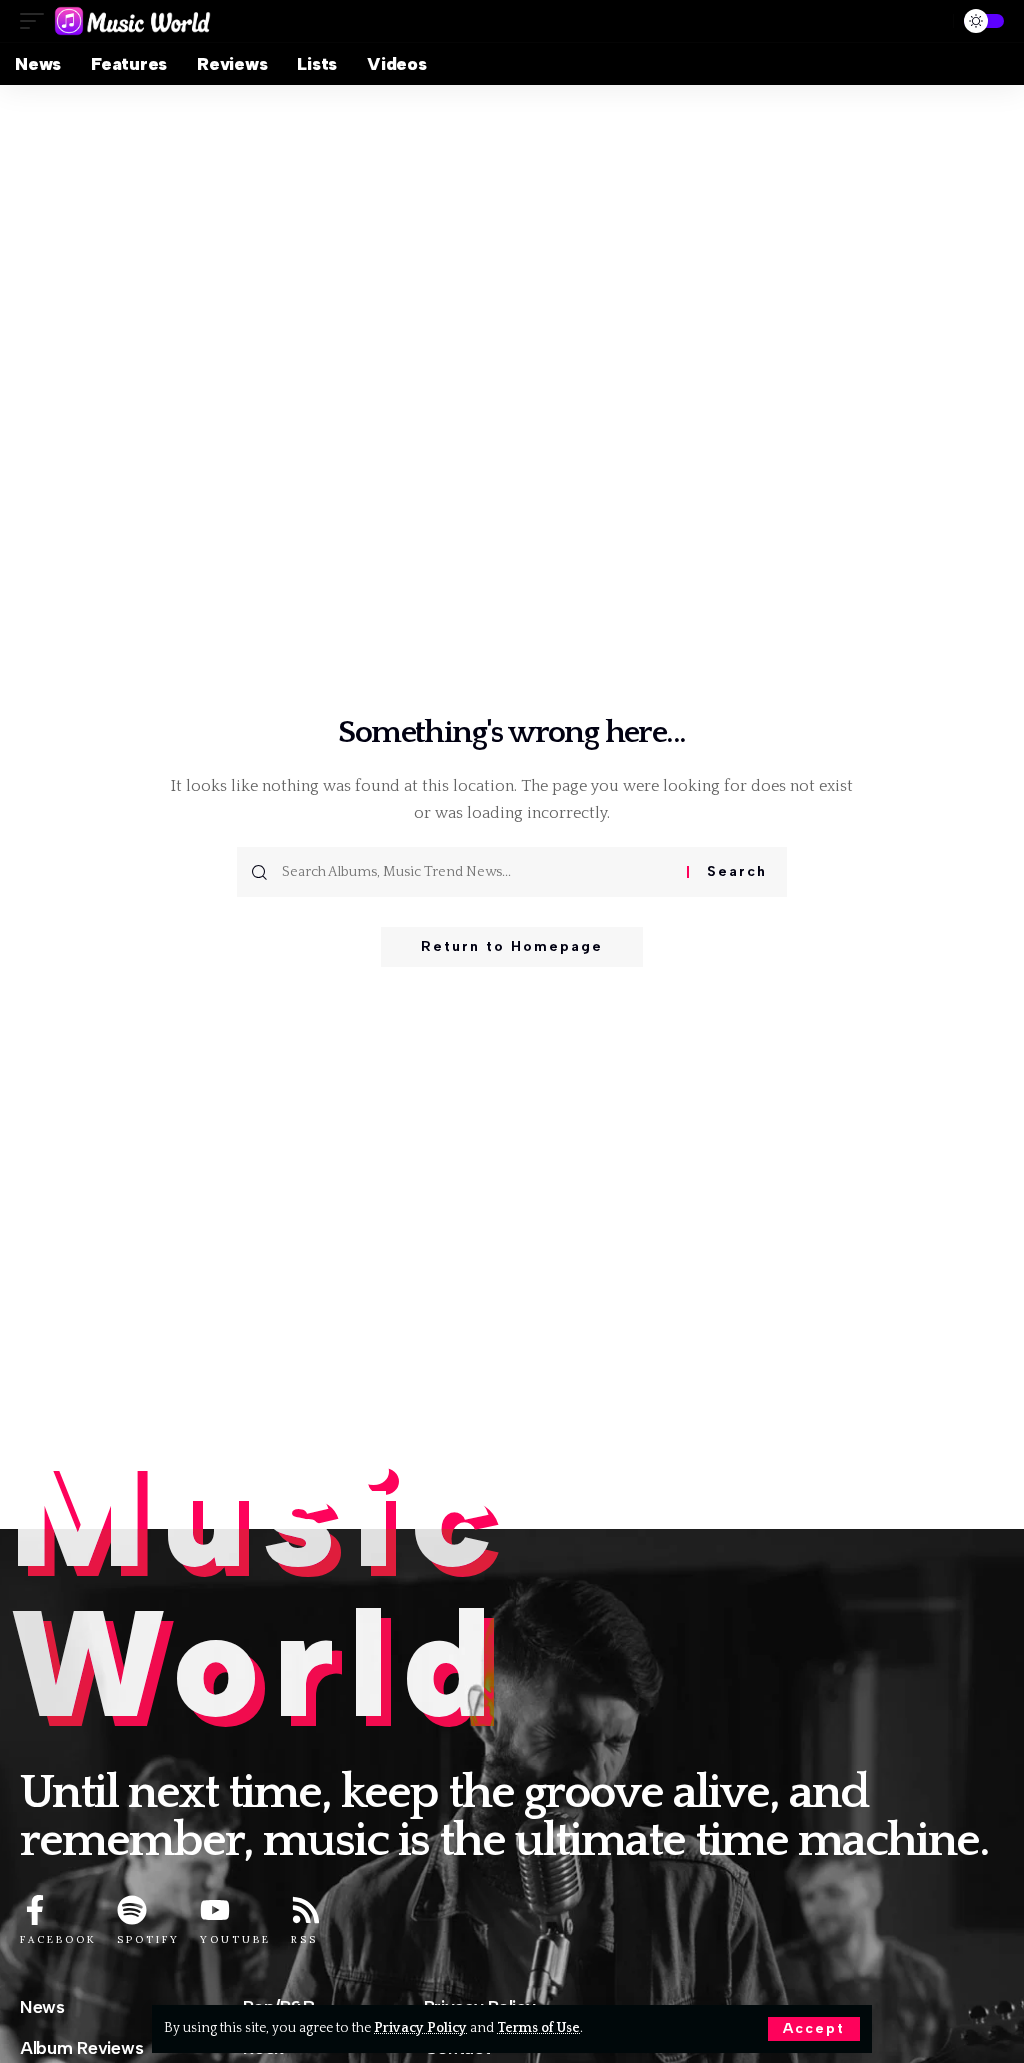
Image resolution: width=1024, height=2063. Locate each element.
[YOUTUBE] (215, 1910)
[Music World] (132, 21)
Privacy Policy (420, 2028)
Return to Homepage (512, 946)
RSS (304, 1939)
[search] (929, 21)
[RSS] (306, 1910)
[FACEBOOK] (35, 1910)
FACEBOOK (58, 1939)
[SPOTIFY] (132, 1910)
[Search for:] (477, 872)
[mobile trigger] (37, 21)
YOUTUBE (235, 1939)
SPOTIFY (148, 1939)
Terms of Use (538, 2028)
